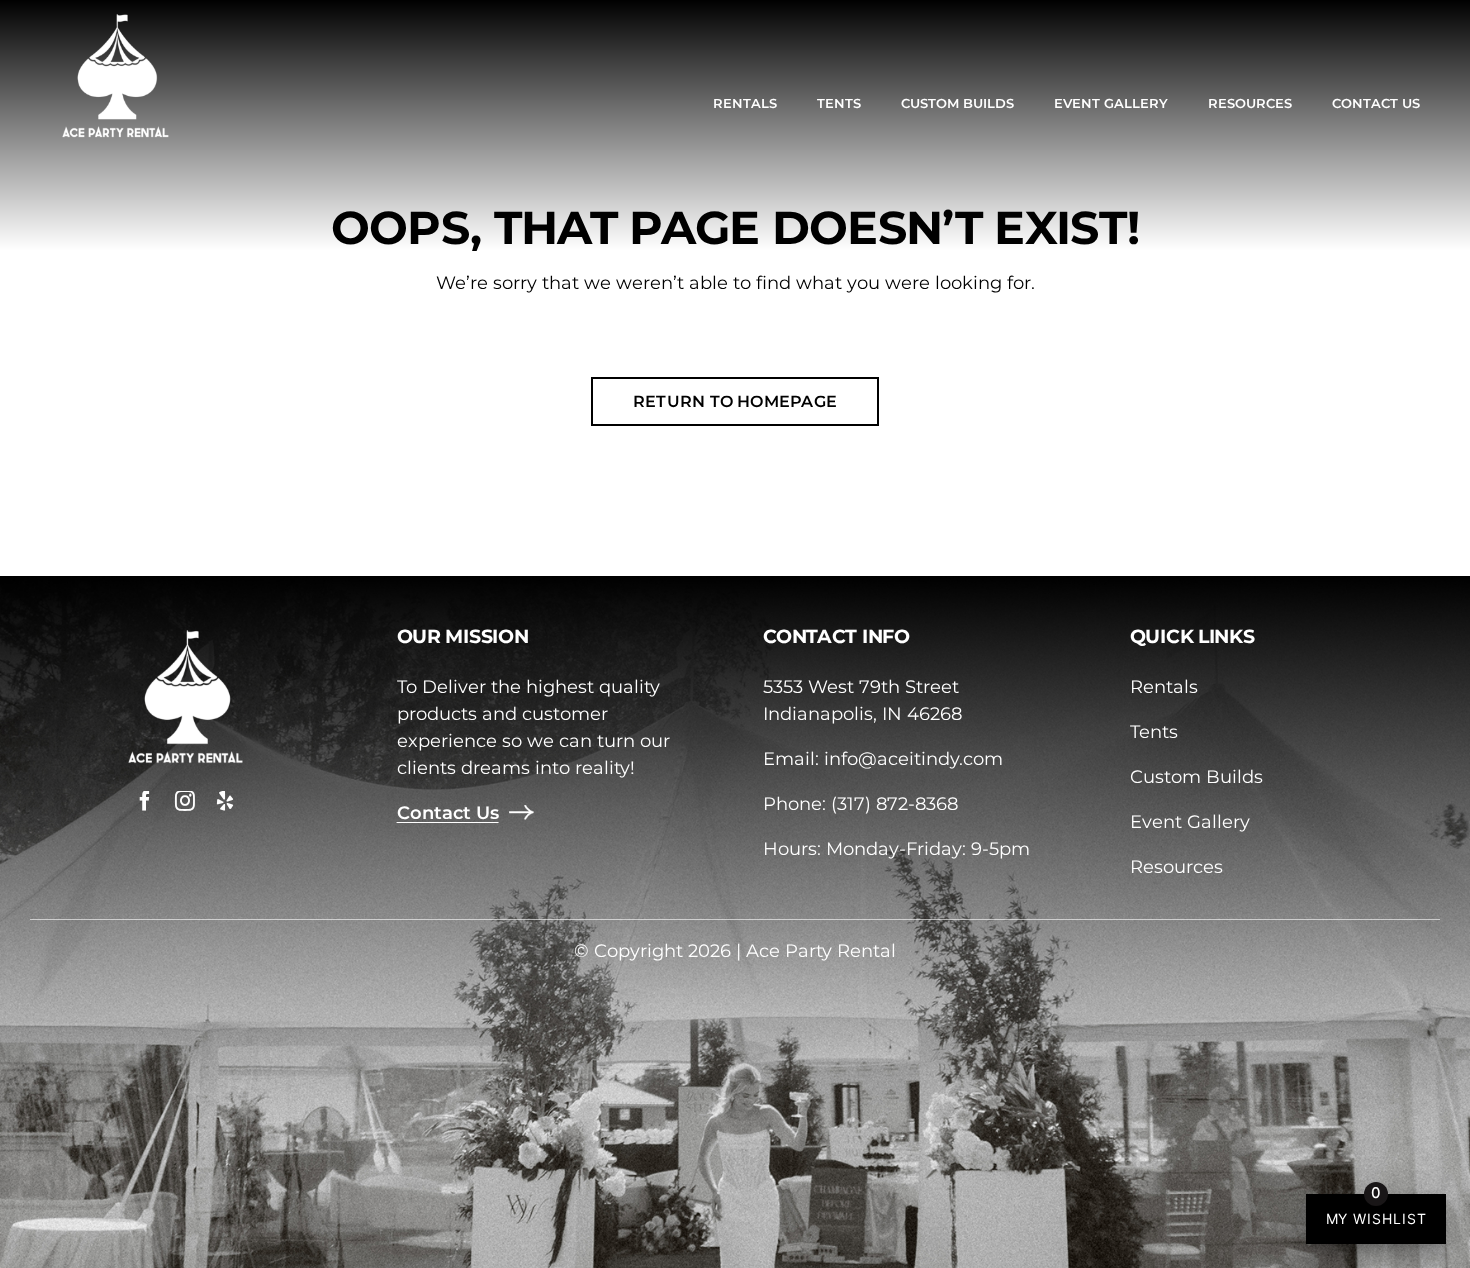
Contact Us (448, 813)
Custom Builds (1196, 777)
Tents (1154, 732)
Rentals (1164, 687)
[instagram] (185, 801)
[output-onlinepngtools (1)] (115, 19)
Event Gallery (1190, 822)
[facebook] (145, 801)
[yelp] (225, 801)
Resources (1176, 867)
